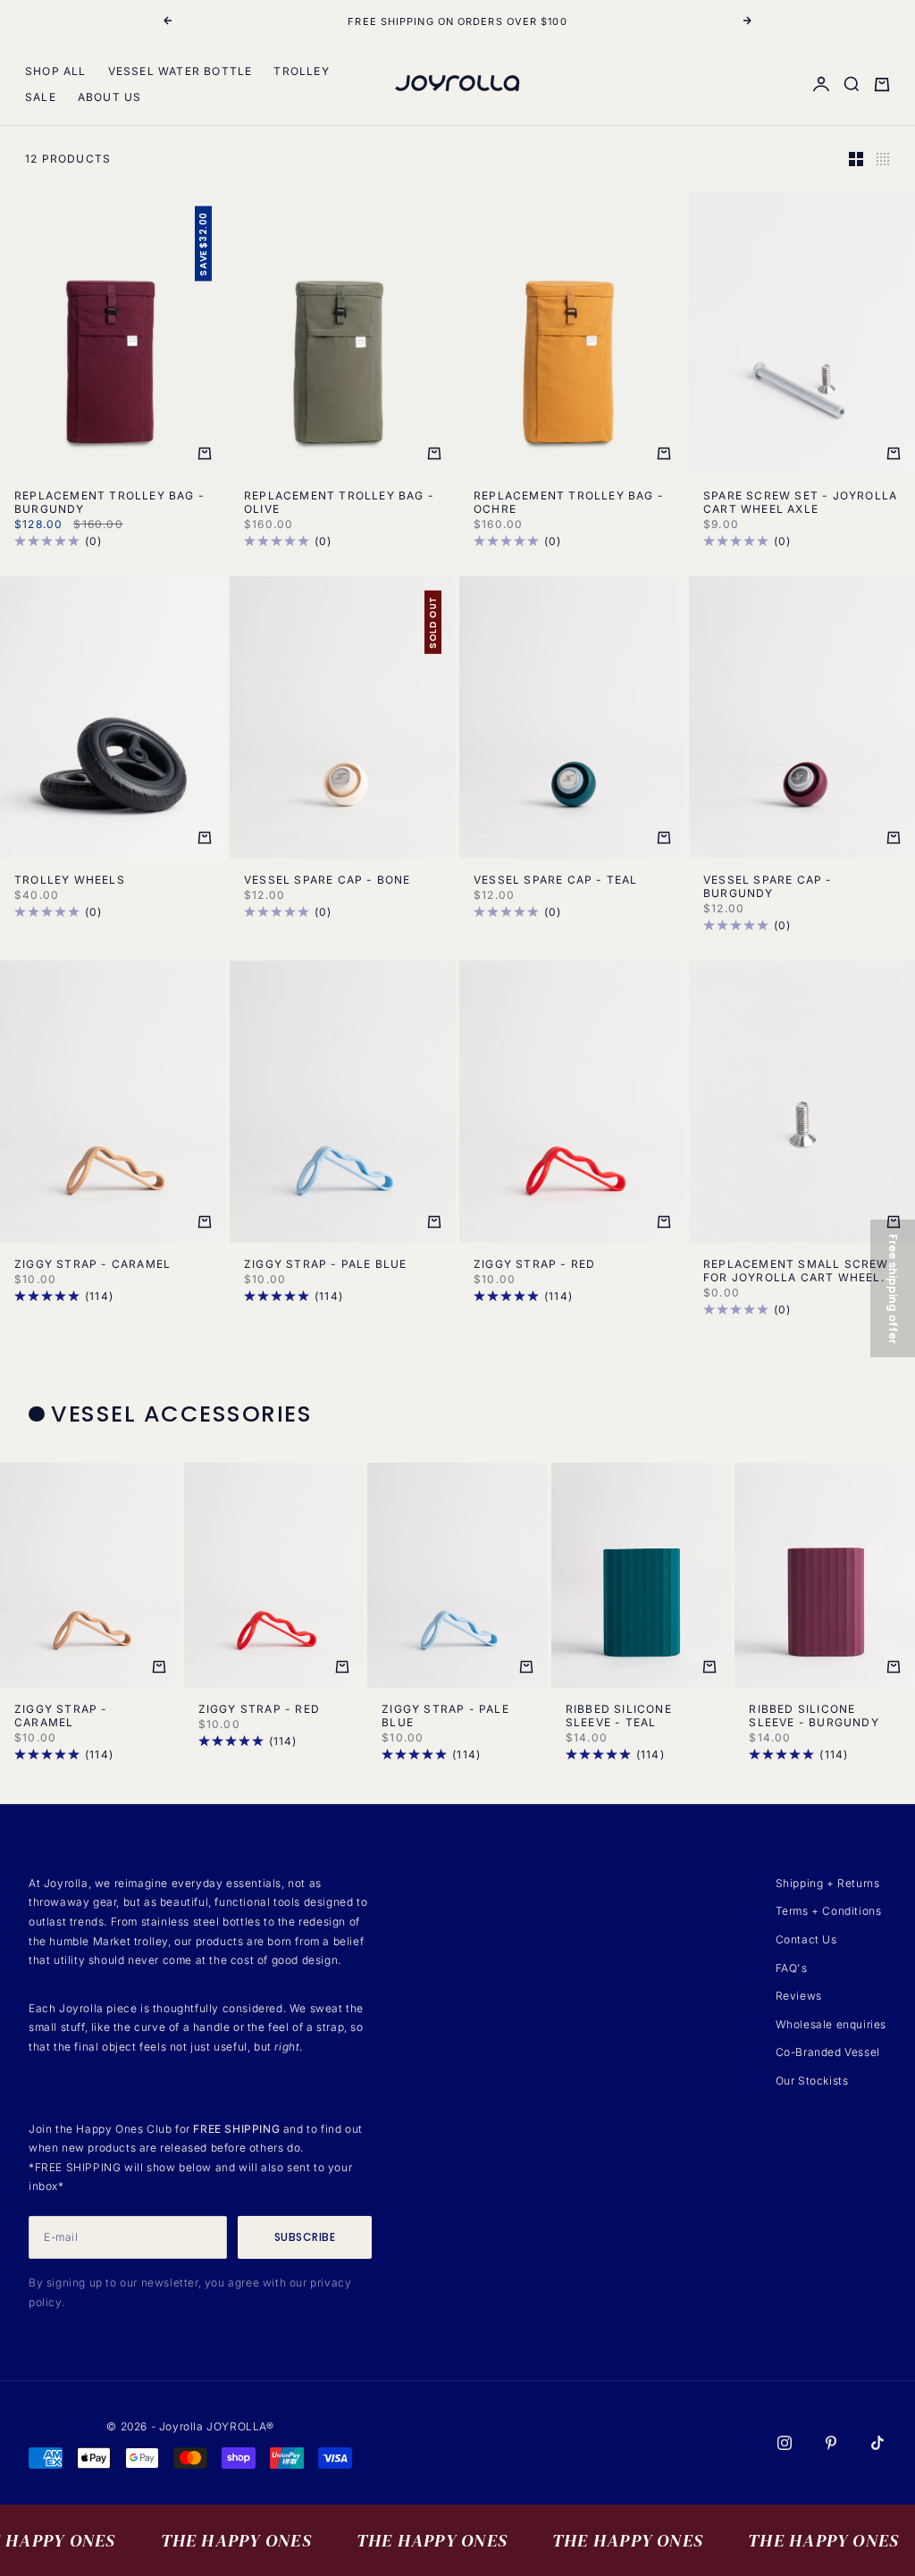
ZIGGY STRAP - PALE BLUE (326, 1264)
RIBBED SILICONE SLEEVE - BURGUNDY (814, 1716)
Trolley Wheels (70, 880)
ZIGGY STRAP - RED (534, 1264)
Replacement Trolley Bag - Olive (339, 502)
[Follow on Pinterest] (831, 2443)
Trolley (301, 71)
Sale (41, 97)
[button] (893, 1288)
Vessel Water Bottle (180, 71)
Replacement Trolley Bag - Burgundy (109, 502)
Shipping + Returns (828, 1883)
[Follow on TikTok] (877, 2443)
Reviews (799, 1996)
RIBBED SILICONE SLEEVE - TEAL (619, 1716)
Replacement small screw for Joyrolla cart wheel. (796, 1271)
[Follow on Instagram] (785, 2443)
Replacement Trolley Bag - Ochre (569, 502)
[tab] (173, 1414)
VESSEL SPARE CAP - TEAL (556, 880)
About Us (110, 97)
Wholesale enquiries (831, 2024)
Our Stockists (812, 2081)
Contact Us (806, 1939)
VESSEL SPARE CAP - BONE (327, 880)
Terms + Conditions (829, 1911)
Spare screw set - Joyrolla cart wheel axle (800, 502)
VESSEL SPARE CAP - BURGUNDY (768, 886)
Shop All (56, 71)
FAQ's (792, 1968)
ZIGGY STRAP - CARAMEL (92, 1264)
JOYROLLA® (240, 2426)
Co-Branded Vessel (828, 2052)
